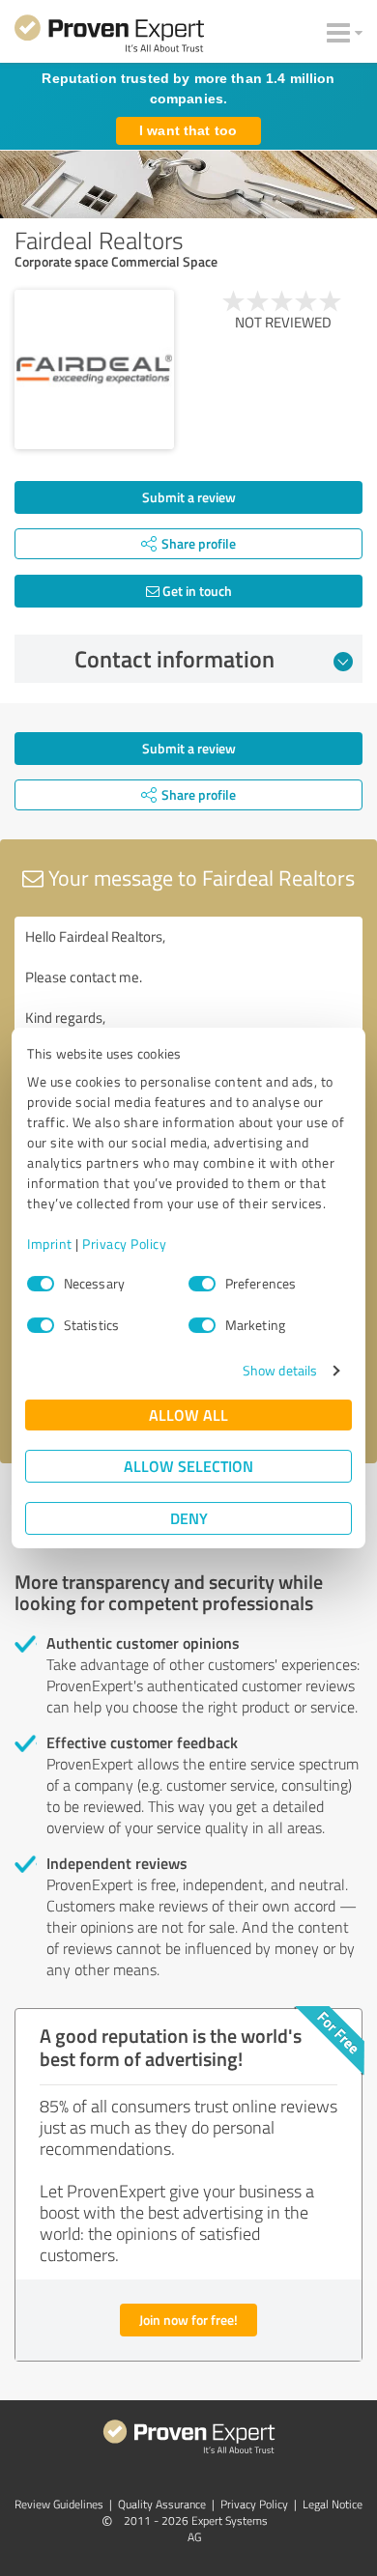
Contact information (174, 659)
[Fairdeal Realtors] (94, 369)
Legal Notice (333, 2504)
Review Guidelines (59, 2504)
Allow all (188, 1415)
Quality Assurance (162, 2504)
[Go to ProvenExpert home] (109, 37)
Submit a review (189, 497)
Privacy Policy (124, 1244)
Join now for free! (188, 2320)
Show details (280, 1370)
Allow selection (188, 1466)
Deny (189, 1518)
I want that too (188, 130)
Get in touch (196, 591)
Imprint (50, 1244)
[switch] (202, 1284)
